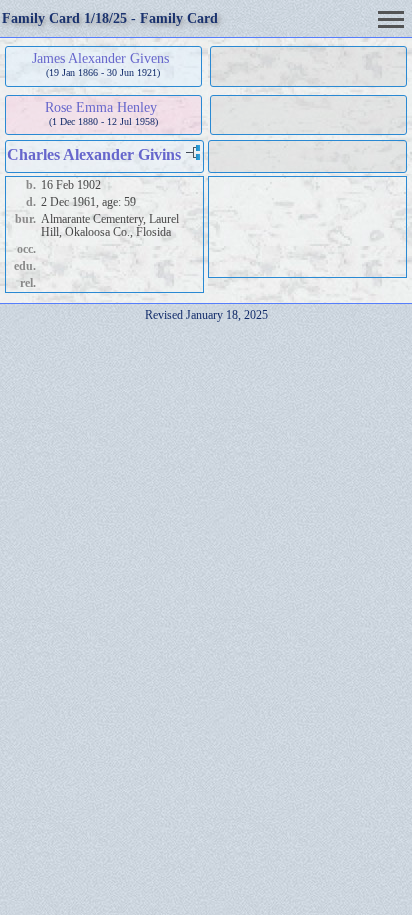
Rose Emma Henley (101, 107)
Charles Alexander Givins (94, 154)
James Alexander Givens (100, 58)
